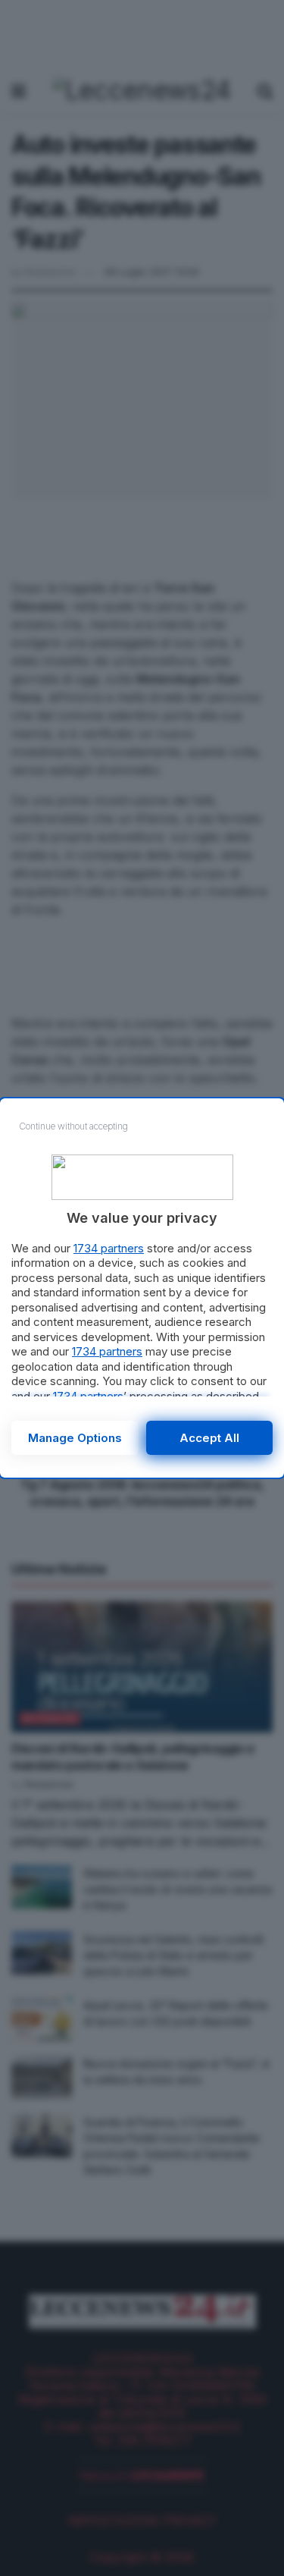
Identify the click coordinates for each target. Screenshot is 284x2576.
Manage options (75, 1438)
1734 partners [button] (109, 1248)
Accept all (209, 1438)
